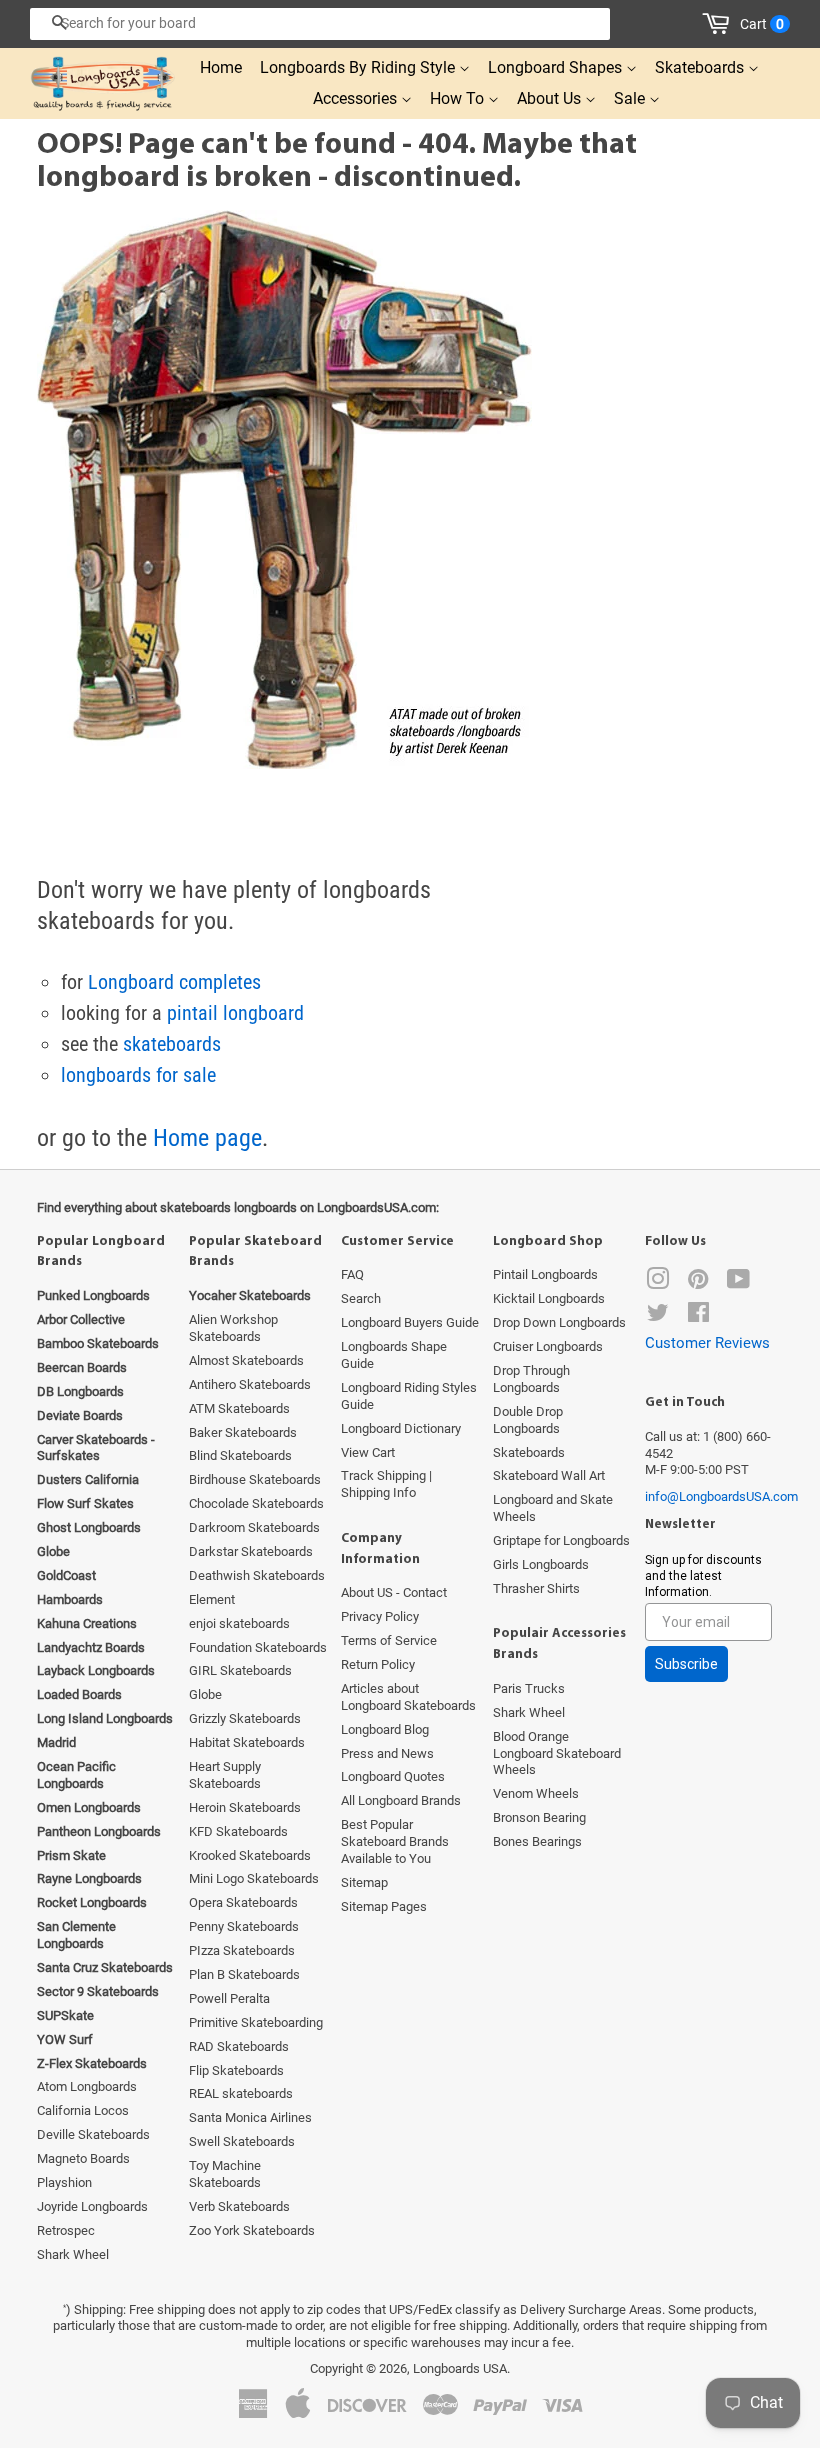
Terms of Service (389, 1640)
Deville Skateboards (93, 2134)
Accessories (357, 98)
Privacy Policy (380, 1616)
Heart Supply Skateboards (225, 1775)
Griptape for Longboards (561, 1540)
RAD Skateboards (239, 2046)
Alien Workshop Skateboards (233, 1328)
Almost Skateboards (246, 1360)
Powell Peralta (229, 1998)
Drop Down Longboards (559, 1322)
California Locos (83, 2110)
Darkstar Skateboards (251, 1551)
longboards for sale (138, 1075)
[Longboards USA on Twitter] (658, 1316)
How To (459, 98)
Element (212, 1599)
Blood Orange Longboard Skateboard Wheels (557, 1753)
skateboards (172, 1044)
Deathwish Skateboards (257, 1575)
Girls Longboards (541, 1564)
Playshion (64, 2182)
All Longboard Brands (401, 1800)
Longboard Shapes (557, 67)
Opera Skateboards (243, 1902)
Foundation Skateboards (258, 1647)
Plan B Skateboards (244, 1974)
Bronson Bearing (539, 1817)
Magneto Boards (83, 2158)
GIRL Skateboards (240, 1670)
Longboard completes (174, 982)
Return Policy (378, 1664)
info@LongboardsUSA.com (721, 1496)
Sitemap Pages (384, 1906)
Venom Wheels (536, 1793)
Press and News (387, 1753)
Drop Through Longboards (531, 1379)
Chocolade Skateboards (256, 1503)
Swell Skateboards (242, 2141)
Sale (631, 98)
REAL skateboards (241, 2093)
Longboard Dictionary (401, 1428)
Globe (205, 1694)
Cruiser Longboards (548, 1346)
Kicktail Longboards (549, 1298)
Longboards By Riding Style (359, 67)
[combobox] (320, 24)
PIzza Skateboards (242, 1950)
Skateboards (701, 67)
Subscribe (686, 1664)
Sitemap (364, 1882)
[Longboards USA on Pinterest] (698, 1283)
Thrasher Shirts (536, 1588)
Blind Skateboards (240, 1455)
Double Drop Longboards (528, 1420)
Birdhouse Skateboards (255, 1479)
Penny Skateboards (244, 1926)
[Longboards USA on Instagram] (658, 1283)
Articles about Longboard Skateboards (408, 1697)
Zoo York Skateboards (252, 2230)
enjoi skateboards (239, 1623)
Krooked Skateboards (250, 1855)
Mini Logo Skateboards (254, 1878)
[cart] (719, 24)
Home (221, 67)
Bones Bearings (537, 1841)
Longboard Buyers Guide (410, 1322)
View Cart (368, 1452)
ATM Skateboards (239, 1408)
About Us (551, 98)
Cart (762, 24)
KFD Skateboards (238, 1831)
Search (361, 1298)
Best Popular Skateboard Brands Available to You (395, 1841)
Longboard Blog (385, 1729)
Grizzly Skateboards (245, 1718)
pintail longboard (235, 1013)
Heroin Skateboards (245, 1807)
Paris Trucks (529, 1688)
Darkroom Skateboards (254, 1527)
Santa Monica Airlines (250, 2117)
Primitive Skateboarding (256, 2022)
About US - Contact (394, 1592)
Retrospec (66, 2230)
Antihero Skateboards (250, 1384)
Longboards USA (460, 2368)
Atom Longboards (87, 2086)
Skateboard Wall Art (549, 1475)
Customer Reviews (707, 1343)
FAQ (352, 1274)
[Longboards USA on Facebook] (698, 1316)
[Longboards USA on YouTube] (738, 1283)
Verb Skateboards (239, 2206)
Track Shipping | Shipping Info (386, 1484)
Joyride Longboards (92, 2206)
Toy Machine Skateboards (225, 2174)
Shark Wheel (73, 2254)
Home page (207, 1138)
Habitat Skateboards (247, 1742)
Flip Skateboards (236, 2070)
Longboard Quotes (393, 1776)
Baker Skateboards (243, 1432)
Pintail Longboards (545, 1274)
